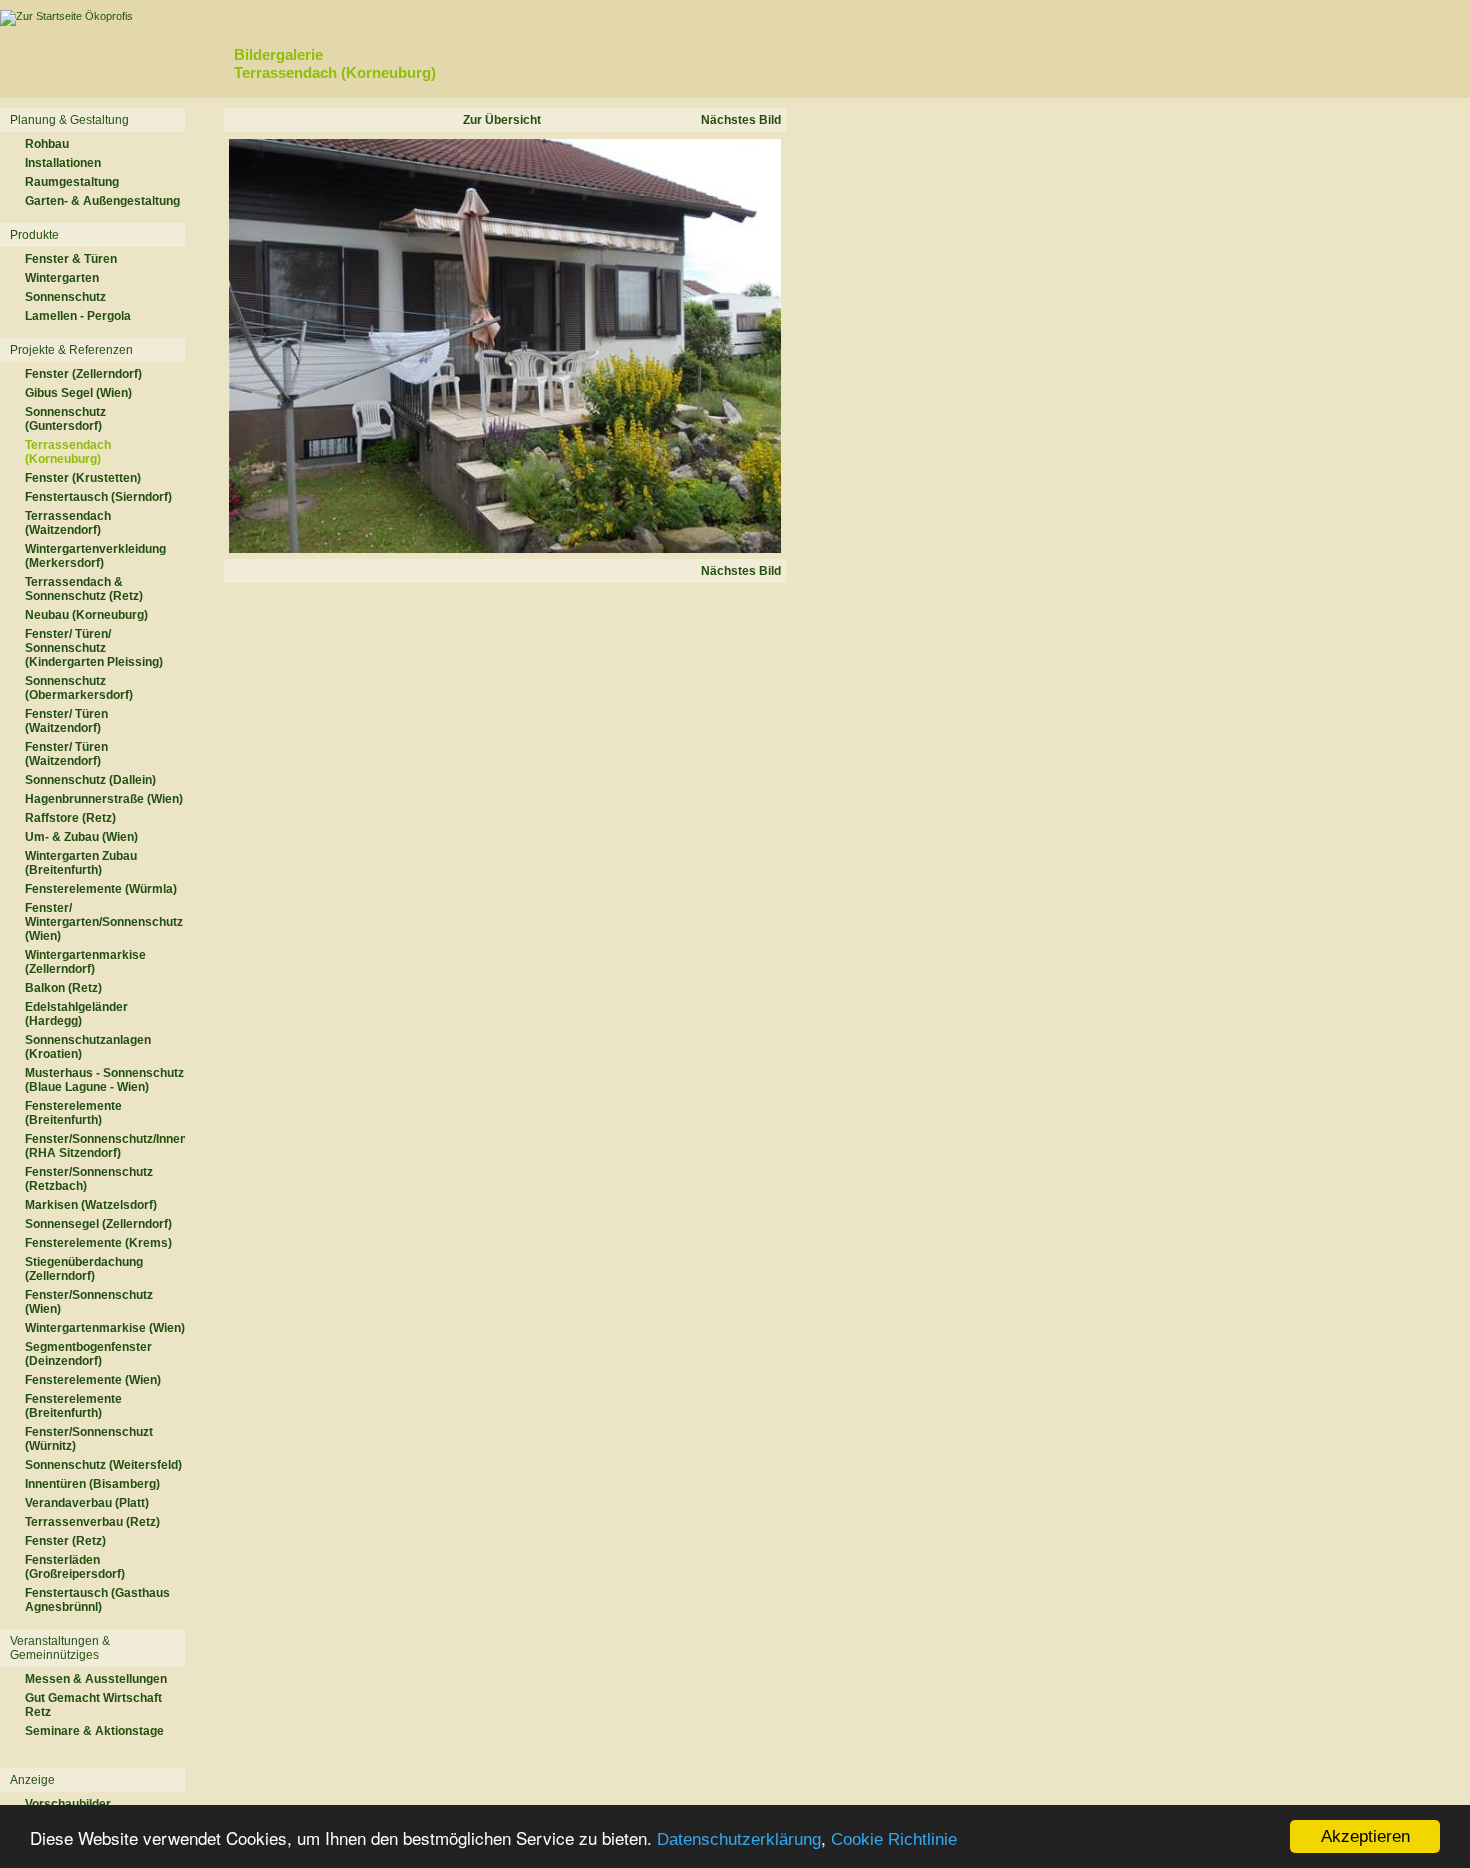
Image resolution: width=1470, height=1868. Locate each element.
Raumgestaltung (72, 182)
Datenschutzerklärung (739, 1839)
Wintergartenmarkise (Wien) (105, 1328)
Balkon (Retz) (63, 988)
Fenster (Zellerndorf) (83, 374)
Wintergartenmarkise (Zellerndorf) (85, 962)
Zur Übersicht (502, 120)
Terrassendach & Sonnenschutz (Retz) (84, 589)
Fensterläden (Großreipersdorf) (75, 1567)
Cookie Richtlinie (894, 1839)
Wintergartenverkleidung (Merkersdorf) (95, 556)
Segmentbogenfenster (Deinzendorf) (88, 1354)
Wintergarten (62, 278)
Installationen (63, 163)
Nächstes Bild (741, 120)
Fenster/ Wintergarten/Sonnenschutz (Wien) (104, 922)
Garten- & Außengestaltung (102, 201)
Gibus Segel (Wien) (78, 393)
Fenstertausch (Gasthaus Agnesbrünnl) (97, 1600)
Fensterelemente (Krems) (98, 1243)
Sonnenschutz (65, 297)
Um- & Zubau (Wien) (81, 837)
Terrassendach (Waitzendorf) (68, 523)
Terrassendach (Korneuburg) (68, 452)
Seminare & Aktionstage (94, 1731)
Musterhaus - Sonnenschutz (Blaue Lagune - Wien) (104, 1080)
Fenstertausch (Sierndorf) (98, 497)
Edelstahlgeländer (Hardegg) (76, 1014)
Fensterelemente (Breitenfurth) (73, 1113)
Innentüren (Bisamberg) (92, 1484)
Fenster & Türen (71, 259)
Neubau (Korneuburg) (86, 615)
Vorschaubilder (68, 1804)
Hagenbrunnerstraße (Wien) (104, 799)
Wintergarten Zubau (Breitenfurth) (81, 863)
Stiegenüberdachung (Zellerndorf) (84, 1269)
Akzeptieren (1365, 1836)
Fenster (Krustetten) (83, 478)
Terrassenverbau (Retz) (92, 1522)
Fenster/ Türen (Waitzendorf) (66, 721)
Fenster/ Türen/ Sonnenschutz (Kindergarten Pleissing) (94, 648)
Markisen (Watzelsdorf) (91, 1205)
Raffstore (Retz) (70, 818)
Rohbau (47, 144)
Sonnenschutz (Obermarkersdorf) (79, 688)
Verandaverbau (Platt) (87, 1503)
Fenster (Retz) (65, 1541)
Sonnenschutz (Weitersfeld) (103, 1465)
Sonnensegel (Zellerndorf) (98, 1224)
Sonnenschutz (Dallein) (90, 780)
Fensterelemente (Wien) (93, 1380)
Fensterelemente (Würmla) (101, 889)
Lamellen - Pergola (78, 316)
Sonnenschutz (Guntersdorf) (65, 419)
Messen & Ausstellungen (96, 1679)
